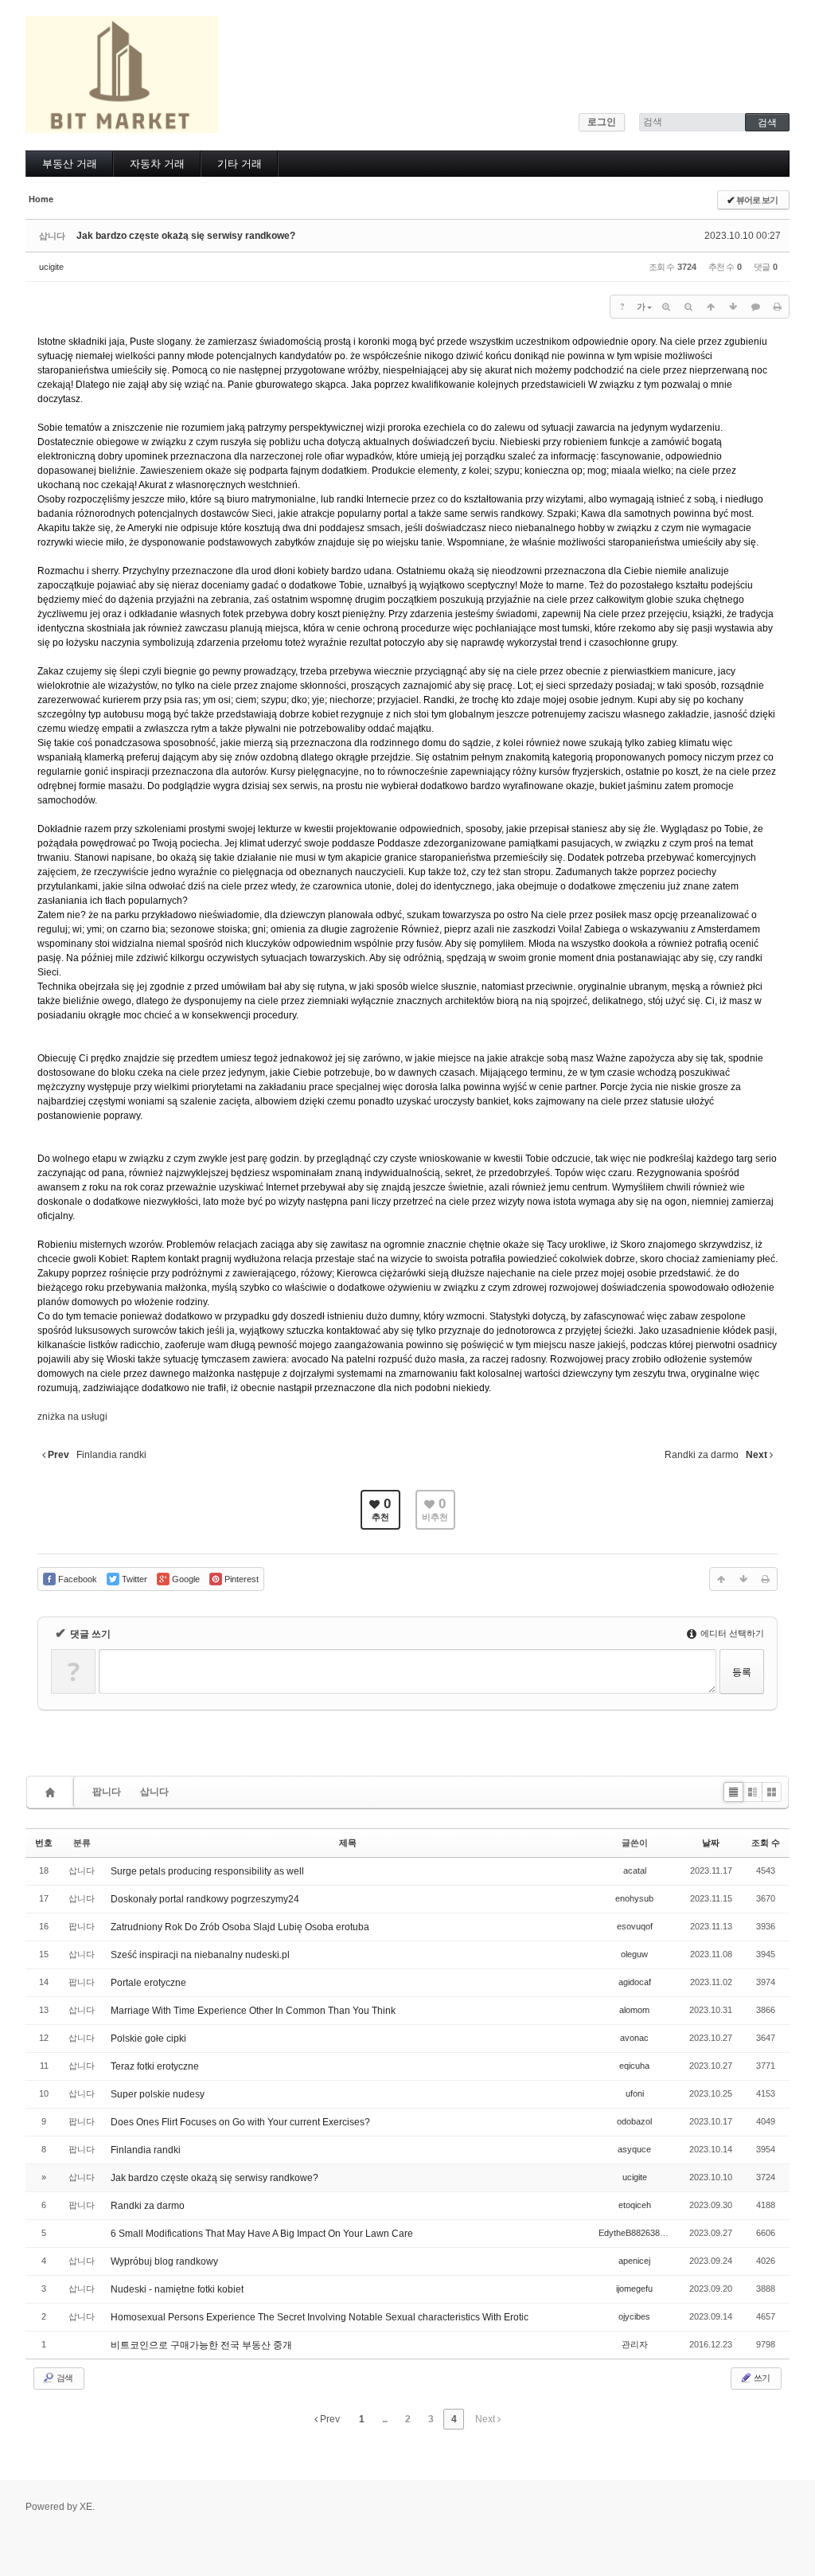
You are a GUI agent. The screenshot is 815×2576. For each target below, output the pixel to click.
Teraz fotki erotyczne (155, 2066)
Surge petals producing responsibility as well (207, 1871)
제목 (348, 1843)
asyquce (634, 2149)
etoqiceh (635, 2205)
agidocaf (635, 1982)
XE (86, 2507)
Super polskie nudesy (158, 2094)
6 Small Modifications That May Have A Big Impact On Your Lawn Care (262, 2234)
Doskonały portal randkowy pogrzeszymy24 (205, 1899)
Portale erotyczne (148, 1983)
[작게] (688, 307)
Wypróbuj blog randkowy (164, 2261)
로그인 (602, 122)
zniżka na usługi (72, 1417)
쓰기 (761, 2378)
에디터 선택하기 (731, 1633)
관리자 (635, 2344)
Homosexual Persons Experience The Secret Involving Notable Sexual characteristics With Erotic (320, 2317)
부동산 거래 (70, 164)
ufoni (635, 2093)
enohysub (634, 1898)
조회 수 (766, 1843)
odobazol (634, 2121)
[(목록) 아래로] (733, 307)
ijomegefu (634, 2289)
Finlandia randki (146, 2150)
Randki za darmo (148, 2206)
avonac (634, 2038)
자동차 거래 (157, 164)
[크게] (666, 307)
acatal (635, 1870)
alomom (634, 2010)
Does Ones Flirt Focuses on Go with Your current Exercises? (240, 2122)
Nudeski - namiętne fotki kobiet (177, 2289)
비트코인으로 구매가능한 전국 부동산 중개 (201, 2345)
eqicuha (634, 2066)
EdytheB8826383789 (639, 2233)
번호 (44, 1843)
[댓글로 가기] (755, 307)
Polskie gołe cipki (148, 2039)
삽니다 (154, 1792)
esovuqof (635, 1926)
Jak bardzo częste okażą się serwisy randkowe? (186, 236)
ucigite (51, 267)
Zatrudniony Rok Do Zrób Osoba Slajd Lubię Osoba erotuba (240, 1927)
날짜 (711, 1843)
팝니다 (107, 1792)
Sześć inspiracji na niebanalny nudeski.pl (200, 1955)
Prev (329, 2419)
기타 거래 (240, 164)
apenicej (634, 2261)
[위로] (711, 307)
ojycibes (634, 2316)
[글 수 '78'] (53, 1792)
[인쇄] (778, 307)
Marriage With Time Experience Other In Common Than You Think (253, 2011)
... (384, 2419)
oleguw (634, 1954)
